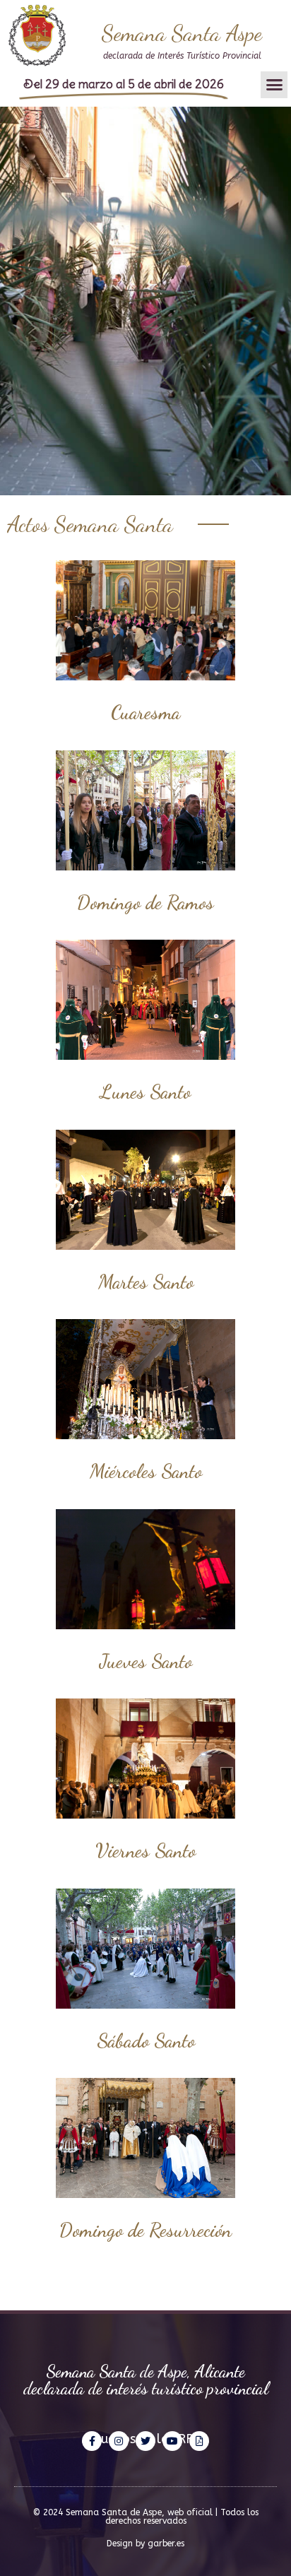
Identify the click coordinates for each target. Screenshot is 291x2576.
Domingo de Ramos (145, 902)
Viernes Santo (145, 1850)
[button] (274, 85)
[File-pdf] (199, 2441)
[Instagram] (119, 2441)
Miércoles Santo (146, 1471)
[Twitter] (145, 2441)
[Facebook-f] (92, 2441)
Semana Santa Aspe (182, 33)
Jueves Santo (145, 1661)
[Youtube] (172, 2441)
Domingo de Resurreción (145, 2230)
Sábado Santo (146, 2040)
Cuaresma (145, 712)
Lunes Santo (145, 1092)
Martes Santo (146, 1282)
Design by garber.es (145, 2543)
